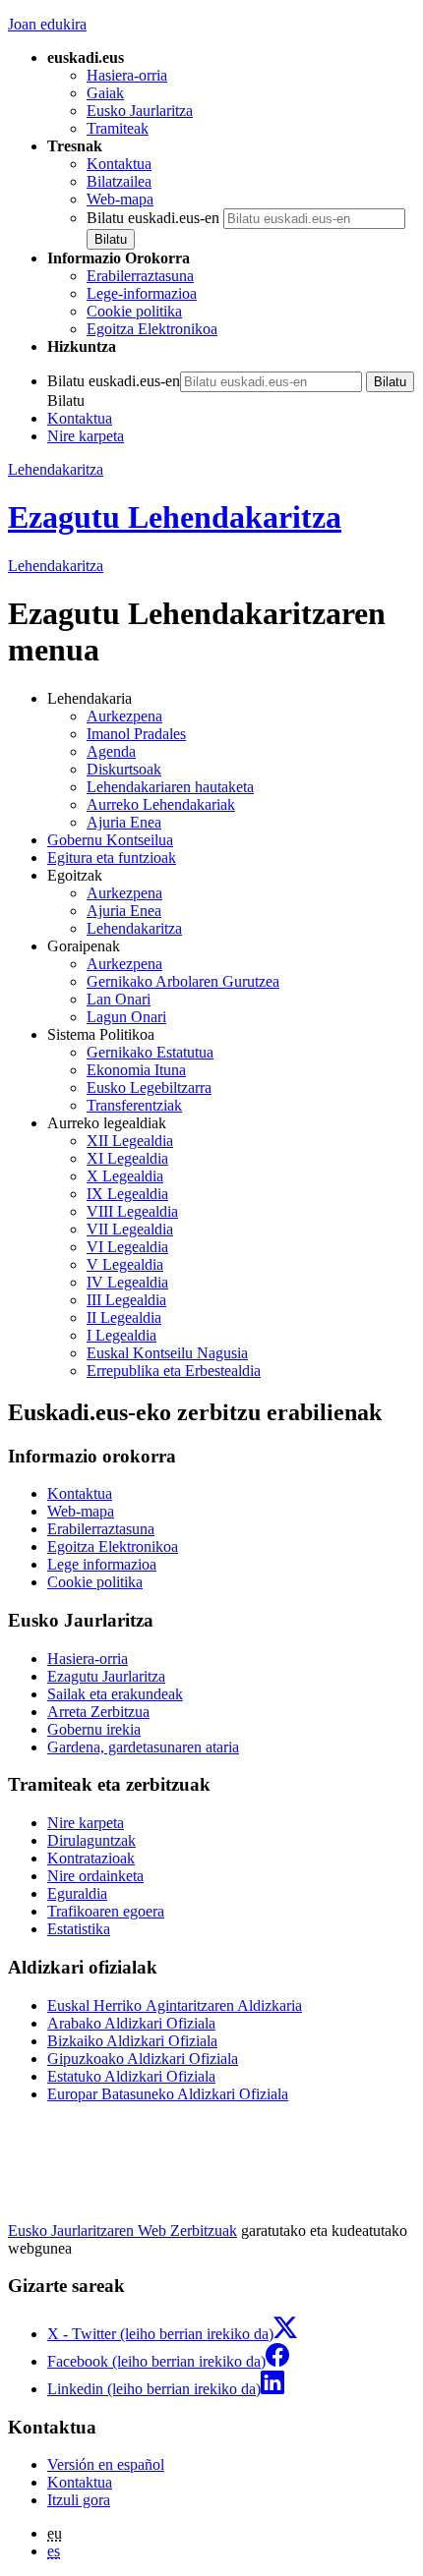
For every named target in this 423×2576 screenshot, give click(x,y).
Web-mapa (120, 199)
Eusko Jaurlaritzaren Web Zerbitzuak (122, 2231)
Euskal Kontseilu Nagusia (167, 1353)
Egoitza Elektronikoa (152, 329)
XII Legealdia (130, 1141)
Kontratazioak (91, 1858)
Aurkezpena (124, 716)
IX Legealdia (127, 1194)
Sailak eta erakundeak (115, 1694)
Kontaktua (119, 164)
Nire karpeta (86, 436)
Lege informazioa (102, 1564)
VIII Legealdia (132, 1211)
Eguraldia (77, 1893)
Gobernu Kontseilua (110, 840)
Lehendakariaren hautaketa (170, 787)
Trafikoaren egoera (106, 1911)
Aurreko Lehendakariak (161, 804)
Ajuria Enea (124, 822)
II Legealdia (124, 1317)
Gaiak (105, 93)
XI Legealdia (127, 1158)
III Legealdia (126, 1300)
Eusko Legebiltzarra (149, 1088)
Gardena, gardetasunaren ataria (143, 1747)
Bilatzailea (119, 181)
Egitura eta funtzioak (112, 858)
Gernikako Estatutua (150, 1052)
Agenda (111, 751)
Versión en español (106, 2464)
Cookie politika (134, 311)
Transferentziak (134, 1105)
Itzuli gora (79, 2500)
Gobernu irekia (94, 1729)
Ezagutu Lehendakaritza (175, 517)
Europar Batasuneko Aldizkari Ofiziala (168, 2094)
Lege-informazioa (142, 293)
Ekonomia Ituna (136, 1070)
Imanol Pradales (136, 734)
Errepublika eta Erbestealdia (174, 1371)
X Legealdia (125, 1176)
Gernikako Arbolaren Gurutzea (183, 981)
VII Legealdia (130, 1229)
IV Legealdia (127, 1282)
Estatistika (79, 1929)
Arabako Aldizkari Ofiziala (131, 2023)
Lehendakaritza (56, 469)
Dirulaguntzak (91, 1840)
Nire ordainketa (95, 1876)
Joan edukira (47, 24)
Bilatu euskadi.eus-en (153, 218)
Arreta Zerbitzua (98, 1712)
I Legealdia (121, 1335)
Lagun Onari (126, 1017)
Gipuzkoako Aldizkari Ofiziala (143, 2059)
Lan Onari (119, 999)
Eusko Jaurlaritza (140, 111)
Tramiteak (118, 128)
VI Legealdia (127, 1247)
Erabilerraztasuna (140, 276)
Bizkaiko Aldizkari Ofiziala (132, 2041)
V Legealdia (125, 1264)
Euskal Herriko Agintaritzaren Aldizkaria (175, 2005)
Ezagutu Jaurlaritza (106, 1676)
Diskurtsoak (124, 769)
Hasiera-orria (127, 75)
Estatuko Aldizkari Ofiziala (131, 2076)
